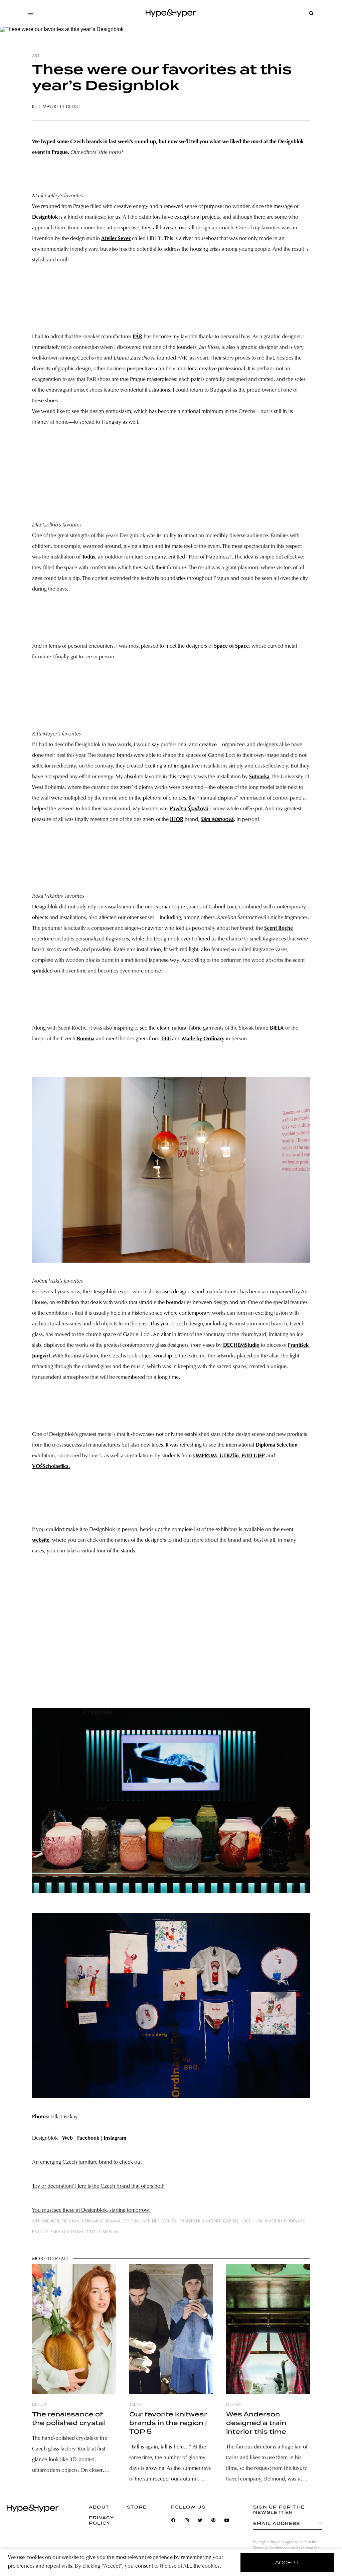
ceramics (92, 2221)
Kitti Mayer (44, 107)
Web (67, 2138)
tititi (92, 2232)
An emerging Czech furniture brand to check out (87, 2162)
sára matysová (67, 2232)
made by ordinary (285, 2221)
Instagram (115, 2138)
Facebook (88, 2138)
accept (287, 2563)
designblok (165, 2221)
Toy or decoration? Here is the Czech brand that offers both (98, 2186)
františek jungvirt (200, 2221)
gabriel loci (236, 2221)
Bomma (86, 1039)
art (36, 56)
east (145, 2221)
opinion (70, 2221)
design (131, 2221)
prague (40, 2232)
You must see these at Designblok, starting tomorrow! (91, 2210)
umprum (109, 2232)
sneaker (50, 2221)
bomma (113, 2221)
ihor (258, 2221)
